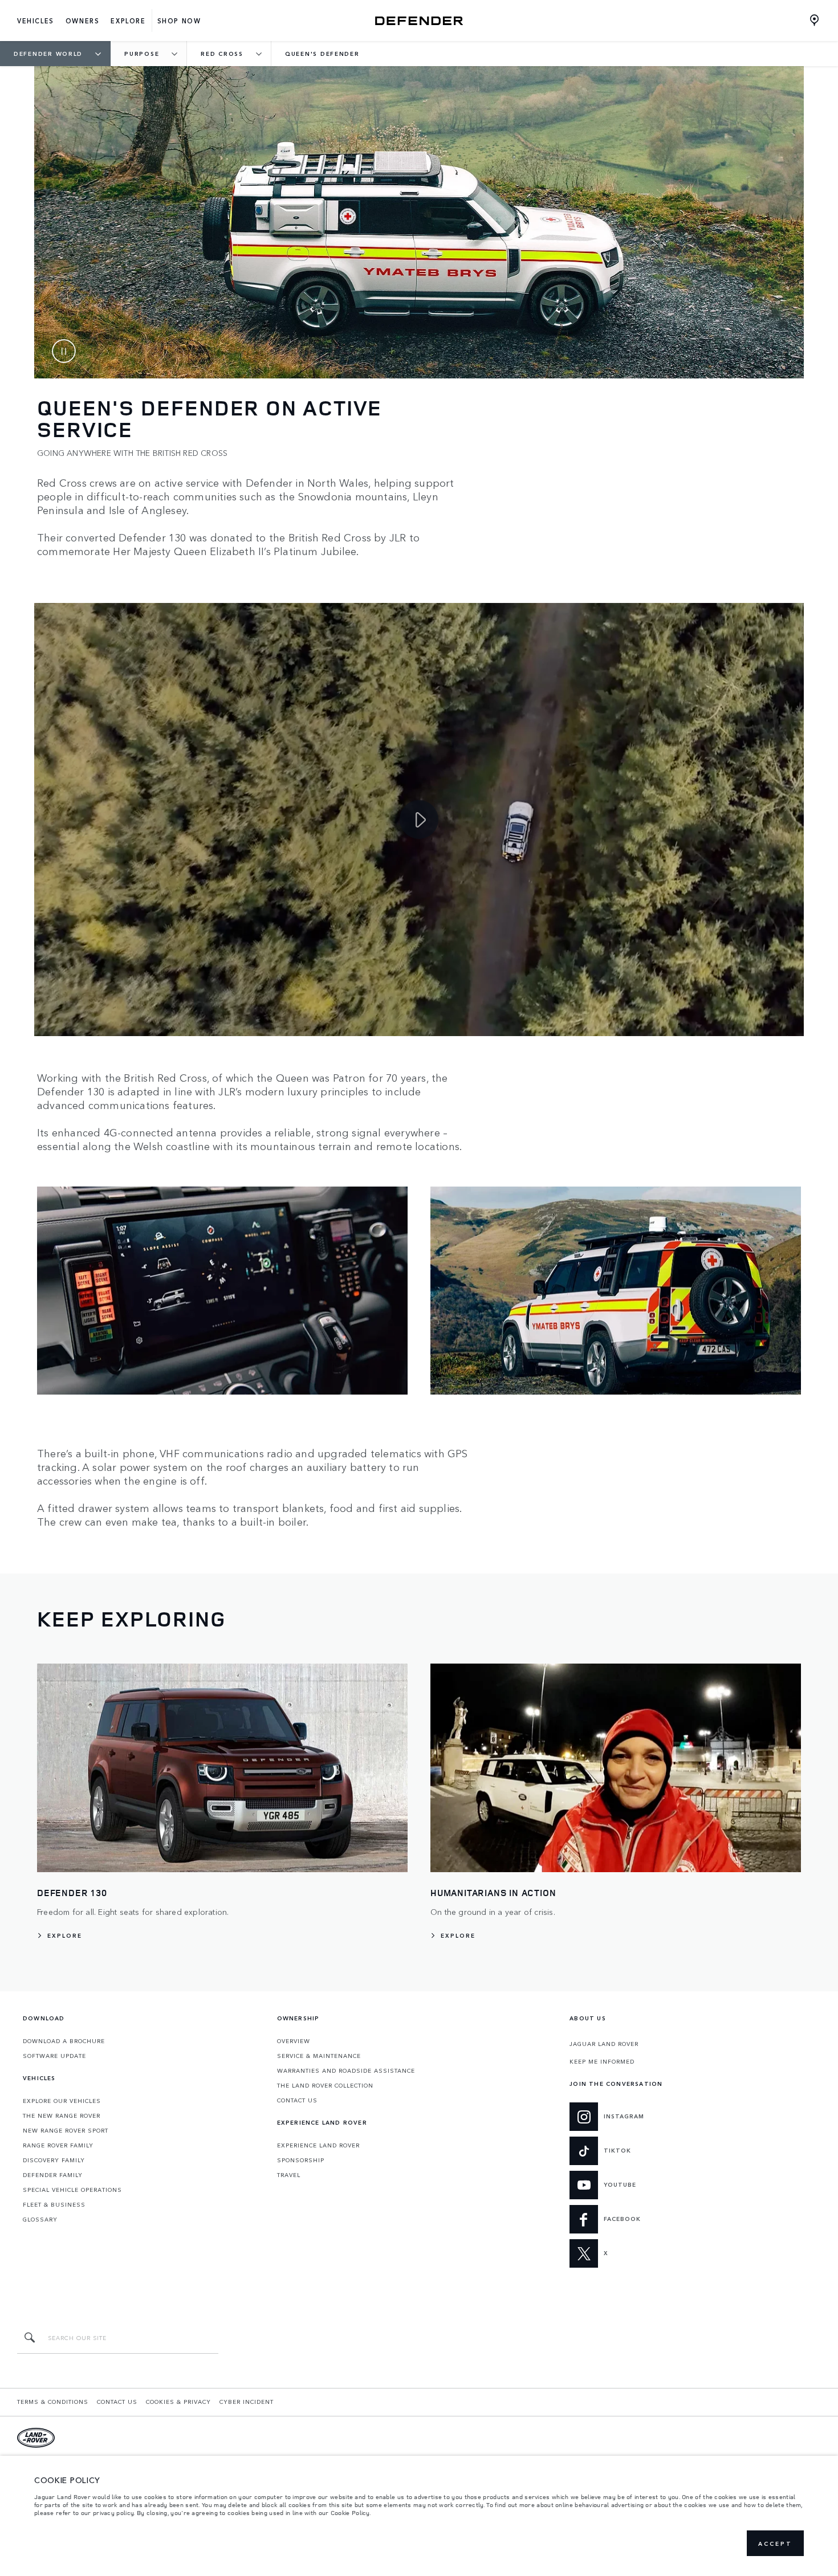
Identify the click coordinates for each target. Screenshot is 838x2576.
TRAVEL (289, 2175)
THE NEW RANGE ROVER (62, 2116)
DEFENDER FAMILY (53, 2175)
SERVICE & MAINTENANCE (319, 2056)
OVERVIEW (294, 2041)
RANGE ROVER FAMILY (58, 2145)
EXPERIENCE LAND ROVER (318, 2145)
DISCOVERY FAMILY (54, 2160)
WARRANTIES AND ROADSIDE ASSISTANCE (346, 2070)
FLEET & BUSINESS (54, 2204)
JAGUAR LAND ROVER (604, 2044)
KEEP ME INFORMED (602, 2061)
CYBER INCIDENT (247, 2402)
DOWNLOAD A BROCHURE (64, 2041)
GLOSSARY (40, 2219)
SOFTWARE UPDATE (54, 2056)
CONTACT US (297, 2100)
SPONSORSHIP (301, 2160)
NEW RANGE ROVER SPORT (66, 2130)
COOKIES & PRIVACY (178, 2402)
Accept (775, 2544)
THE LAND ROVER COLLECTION (325, 2085)
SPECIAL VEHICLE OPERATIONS (72, 2190)
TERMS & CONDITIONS (53, 2402)
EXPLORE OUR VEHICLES (62, 2101)
